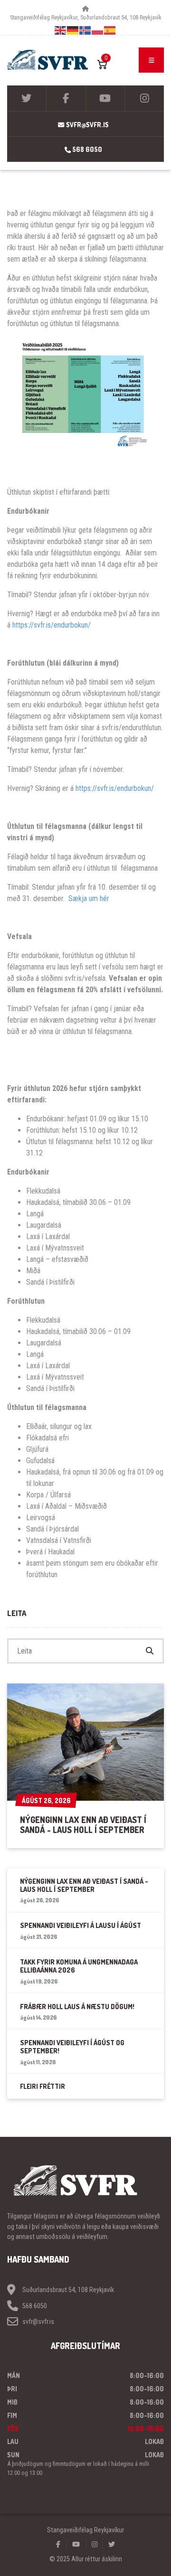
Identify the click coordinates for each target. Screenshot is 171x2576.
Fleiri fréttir (43, 2086)
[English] (61, 30)
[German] (73, 30)
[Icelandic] (85, 30)
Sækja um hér (89, 898)
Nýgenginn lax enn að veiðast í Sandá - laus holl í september (83, 1825)
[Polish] (98, 30)
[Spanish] (110, 30)
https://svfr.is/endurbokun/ (52, 625)
